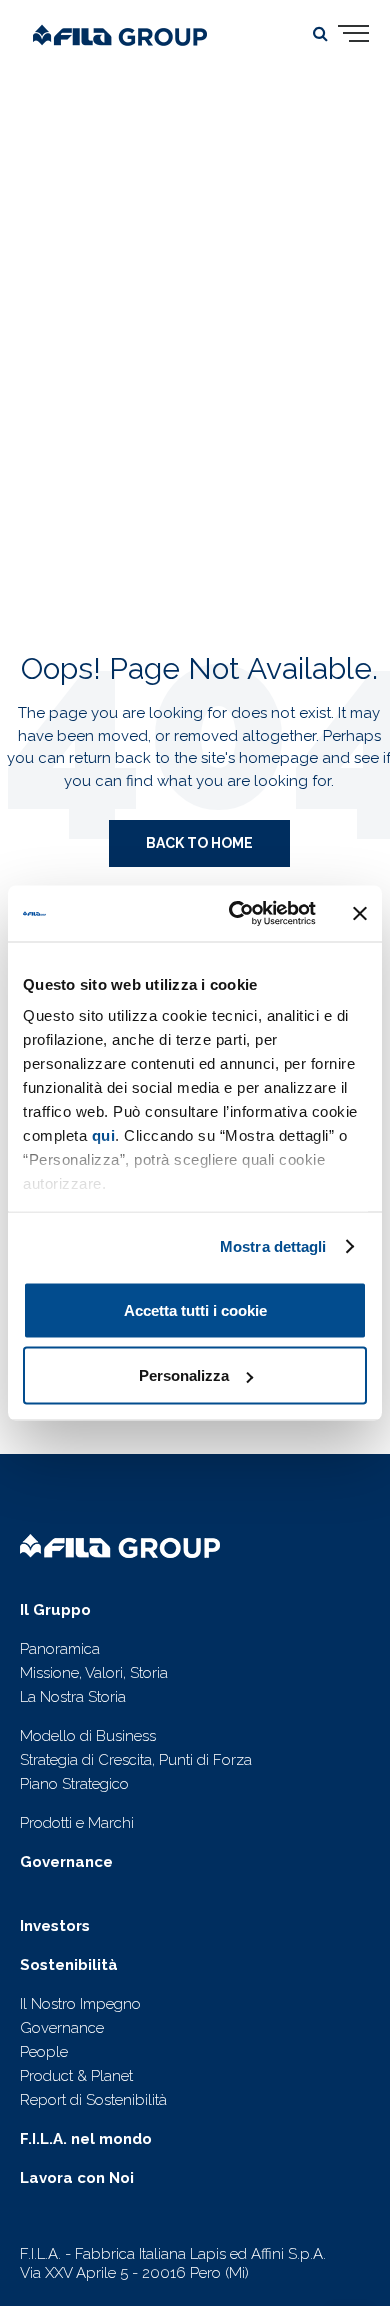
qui (104, 1135)
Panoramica (60, 1649)
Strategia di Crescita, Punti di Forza (136, 1760)
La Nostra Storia (73, 1697)
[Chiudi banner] (360, 913)
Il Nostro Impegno (80, 2004)
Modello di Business (88, 1736)
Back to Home (199, 843)
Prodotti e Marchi (77, 1823)
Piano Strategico (74, 1784)
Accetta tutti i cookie (195, 1309)
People (44, 2052)
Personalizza (184, 1375)
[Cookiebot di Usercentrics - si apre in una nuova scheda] (236, 914)
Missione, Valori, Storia (94, 1673)
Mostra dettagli (273, 1246)
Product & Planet (76, 2076)
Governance (62, 2028)
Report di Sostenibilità (93, 2100)
